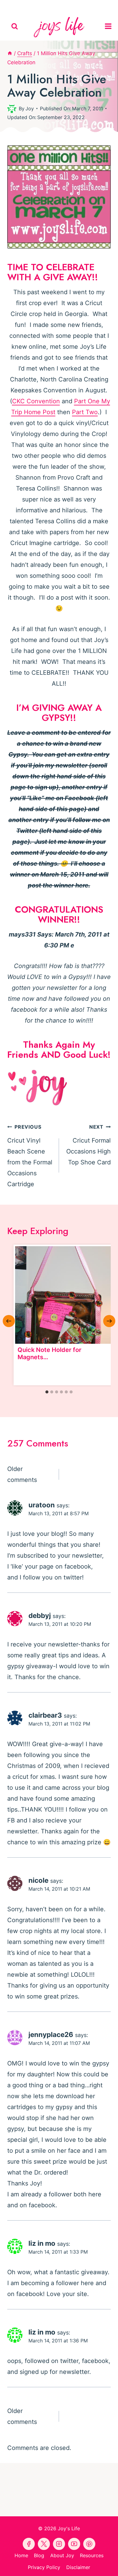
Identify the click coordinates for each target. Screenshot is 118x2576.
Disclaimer (78, 2567)
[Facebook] (31, 6)
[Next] (109, 1321)
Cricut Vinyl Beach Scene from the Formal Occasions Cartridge (30, 1156)
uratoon (42, 1505)
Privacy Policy (44, 2567)
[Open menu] (110, 26)
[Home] (10, 53)
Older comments (22, 1474)
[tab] (47, 1392)
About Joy (62, 2555)
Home (21, 2555)
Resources (92, 2555)
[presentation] (64, 1295)
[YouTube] (59, 6)
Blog (39, 2555)
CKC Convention (36, 401)
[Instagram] (87, 6)
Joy (30, 108)
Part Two (85, 412)
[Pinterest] (45, 6)
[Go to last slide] (9, 1321)
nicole (38, 1880)
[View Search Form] (15, 27)
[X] (73, 6)
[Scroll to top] (112, 2566)
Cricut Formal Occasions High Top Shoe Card (88, 1145)
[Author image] (12, 108)
